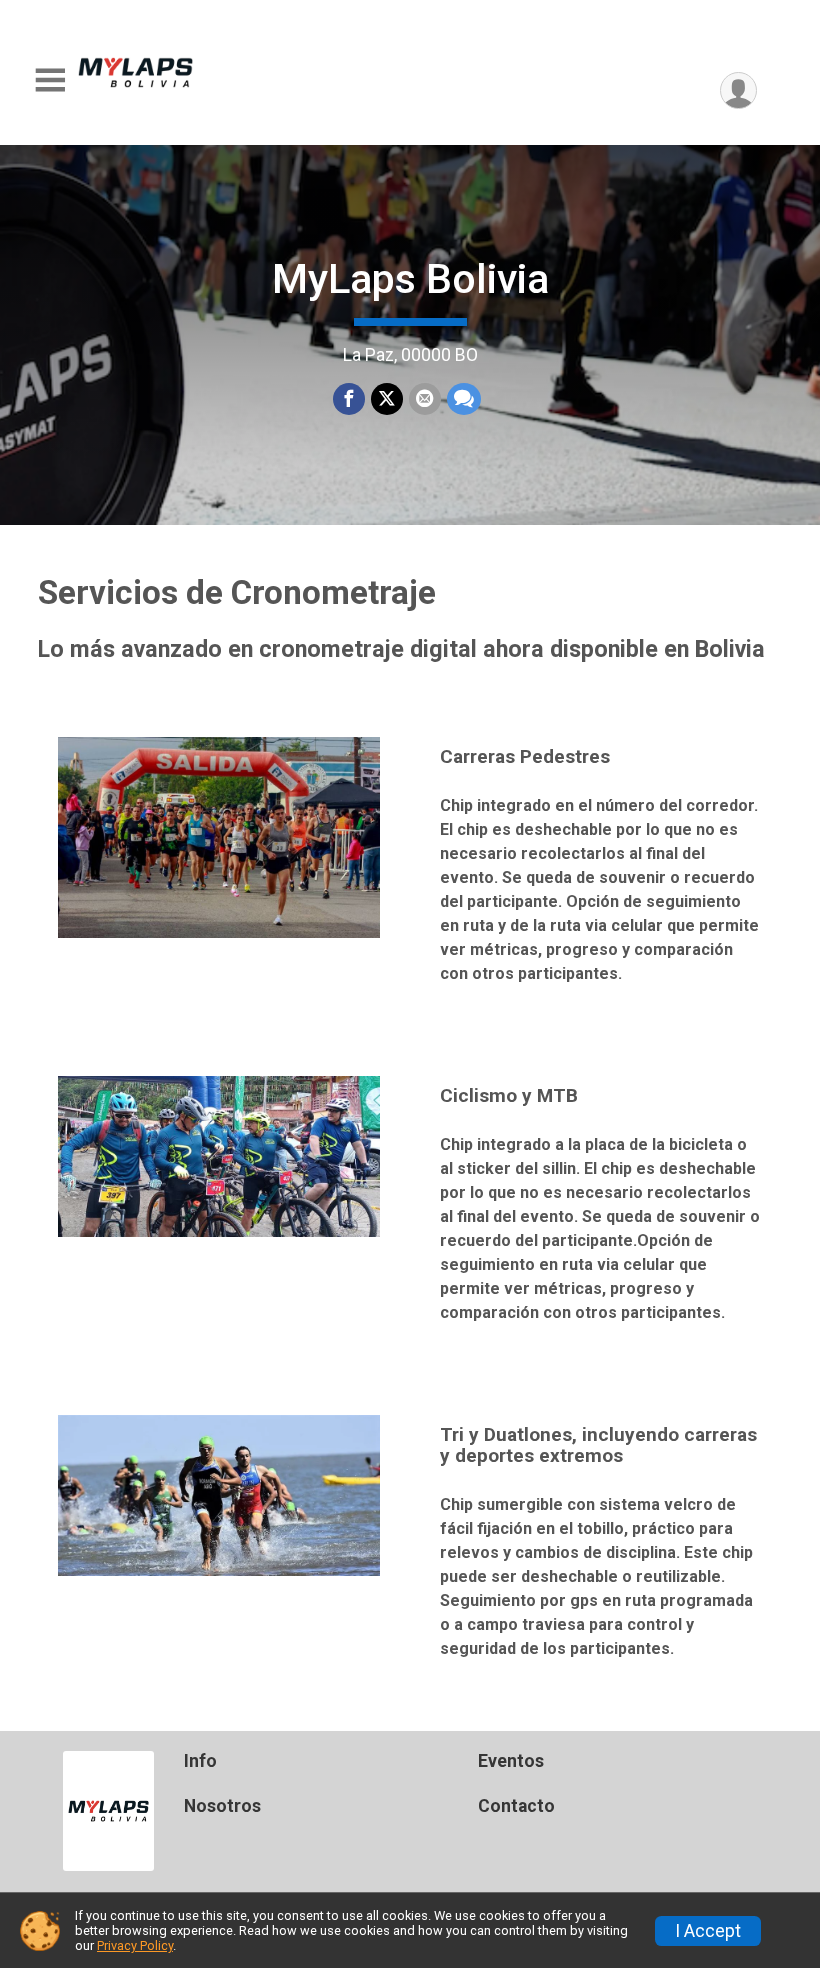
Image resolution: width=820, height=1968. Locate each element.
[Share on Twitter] (387, 399)
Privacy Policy (135, 1945)
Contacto (516, 1806)
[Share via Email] (425, 399)
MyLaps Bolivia (410, 279)
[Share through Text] (464, 399)
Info (200, 1761)
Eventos (511, 1761)
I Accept (708, 1931)
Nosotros (222, 1806)
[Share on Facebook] (349, 399)
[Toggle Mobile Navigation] (50, 80)
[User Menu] (738, 90)
